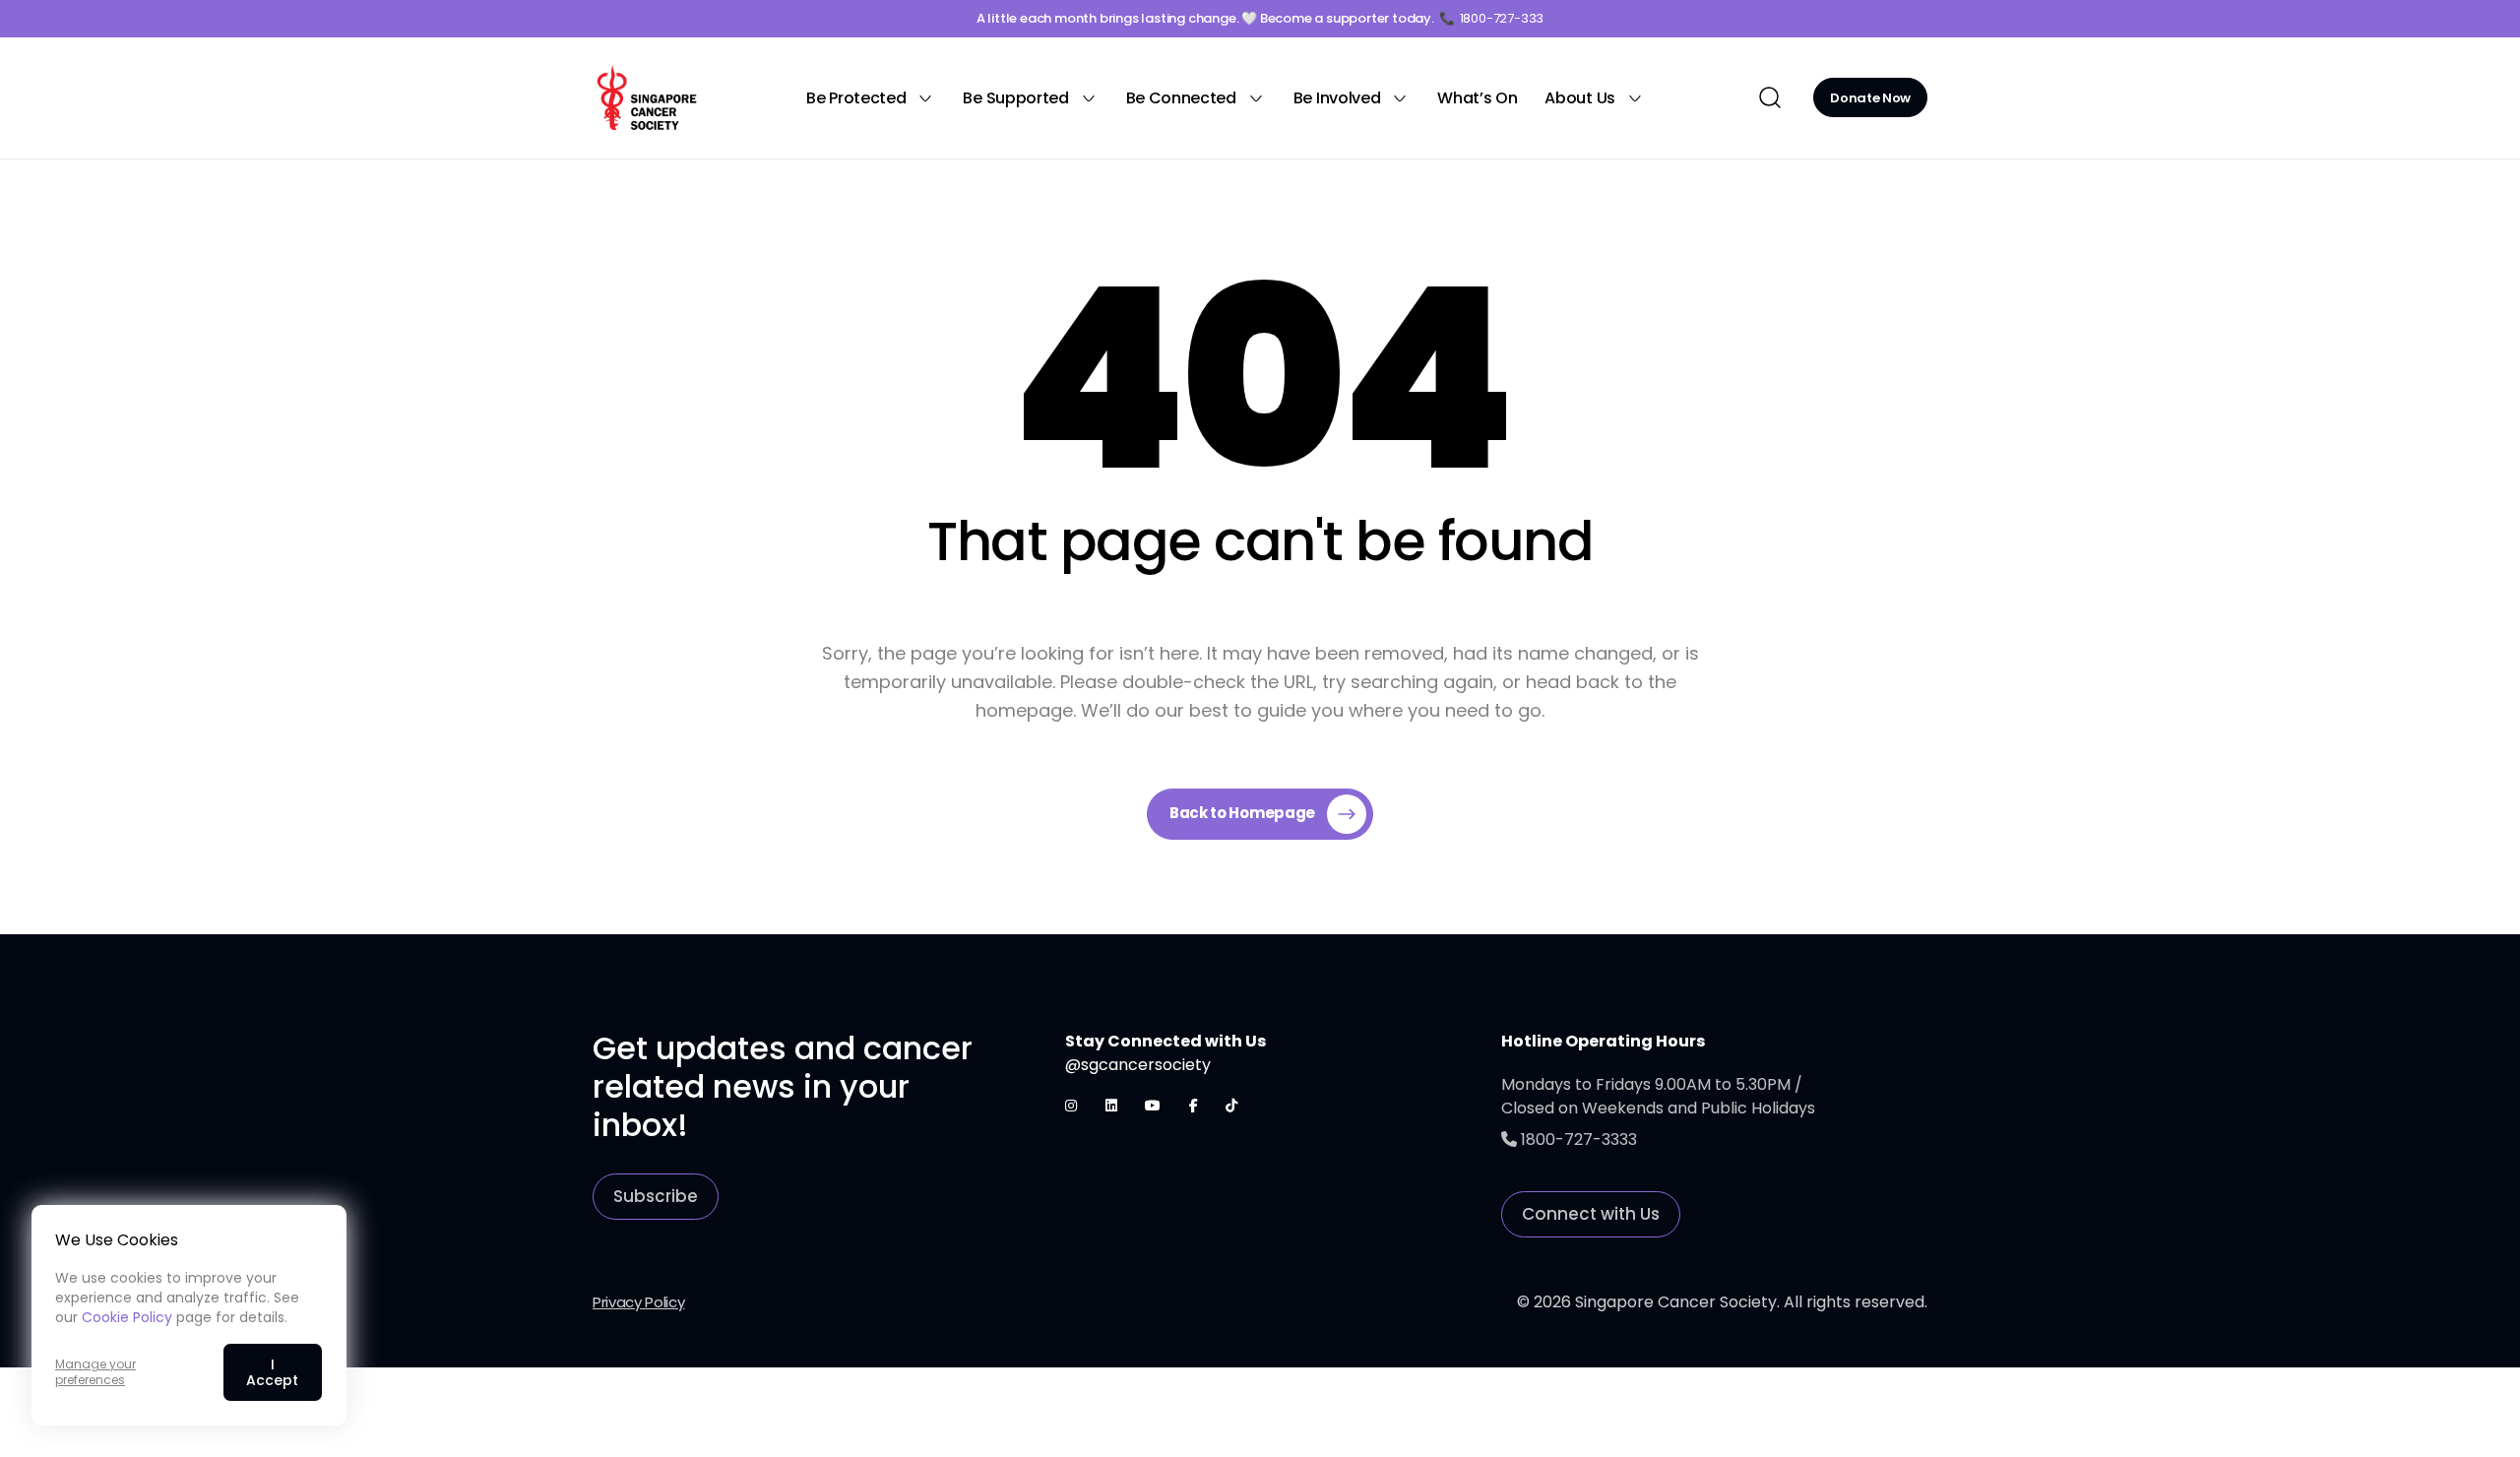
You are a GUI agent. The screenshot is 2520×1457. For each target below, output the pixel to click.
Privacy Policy (639, 1302)
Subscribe (656, 1196)
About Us (1579, 98)
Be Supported (1015, 98)
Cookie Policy (127, 1317)
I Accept (272, 1372)
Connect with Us (1591, 1214)
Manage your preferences (95, 1372)
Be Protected (856, 98)
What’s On (1477, 98)
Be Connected (1181, 98)
